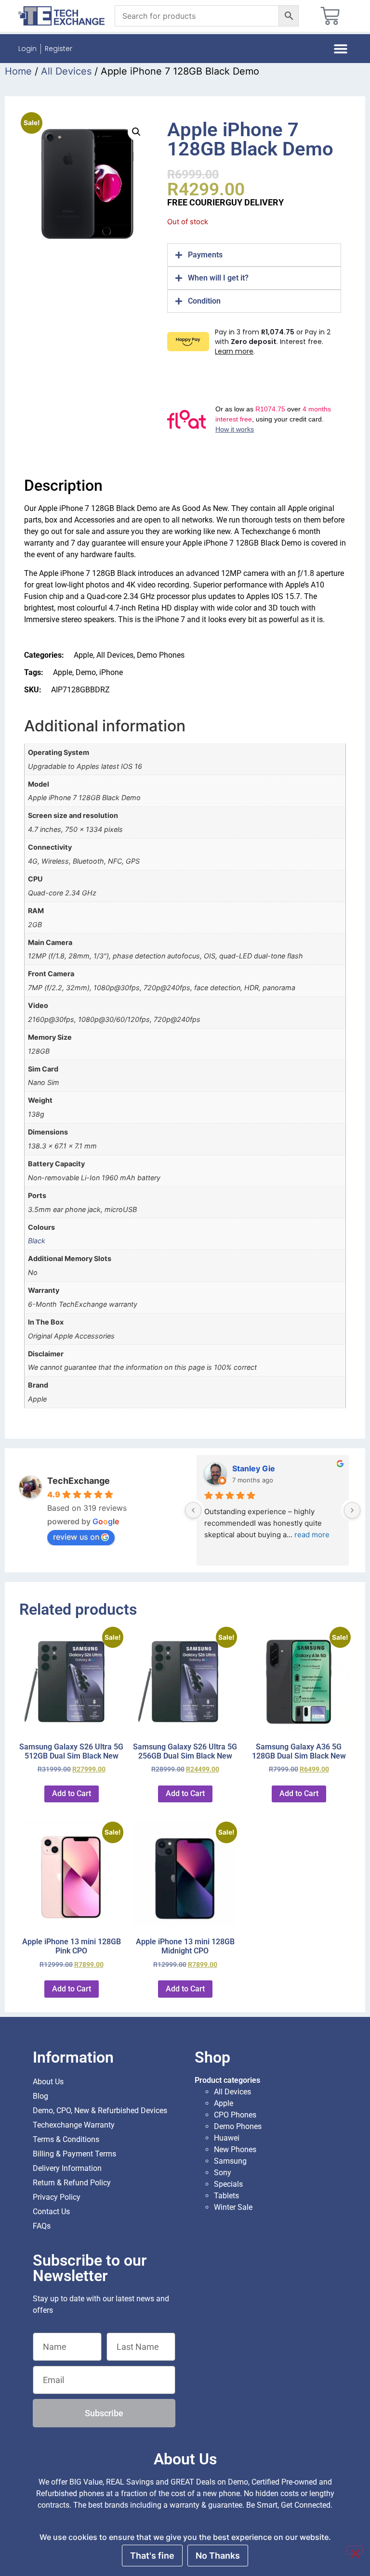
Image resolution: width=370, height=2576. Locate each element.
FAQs (42, 2226)
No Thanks (218, 2556)
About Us (48, 2082)
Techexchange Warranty (74, 2125)
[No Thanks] (355, 2550)
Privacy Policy (57, 2197)
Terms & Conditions (66, 2139)
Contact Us (51, 2212)
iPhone (111, 672)
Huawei (227, 2138)
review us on (76, 1537)
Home (18, 71)
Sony (223, 2173)
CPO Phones (235, 2115)
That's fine (152, 2556)
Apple (83, 655)
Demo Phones (161, 655)
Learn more (234, 351)
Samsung (230, 2161)
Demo (86, 672)
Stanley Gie (254, 1468)
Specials (228, 2184)
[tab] (254, 255)
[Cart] (330, 16)
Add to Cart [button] (72, 1793)
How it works (235, 429)
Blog (40, 2096)
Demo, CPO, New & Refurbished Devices (100, 2111)
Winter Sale (233, 2207)
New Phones (235, 2149)
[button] (341, 49)
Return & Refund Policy (72, 2183)
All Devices (66, 71)
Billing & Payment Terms (74, 2154)
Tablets (226, 2196)
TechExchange (79, 1481)
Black (37, 1241)
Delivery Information (67, 2168)
